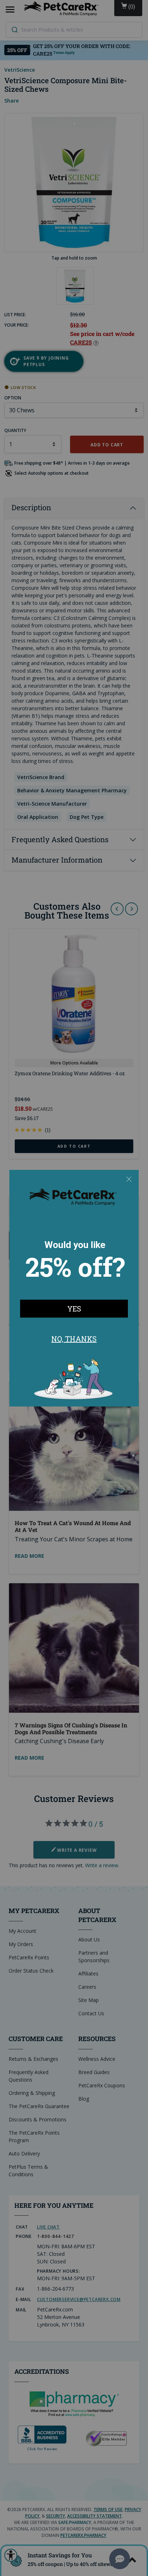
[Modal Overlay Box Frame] (74, 1288)
